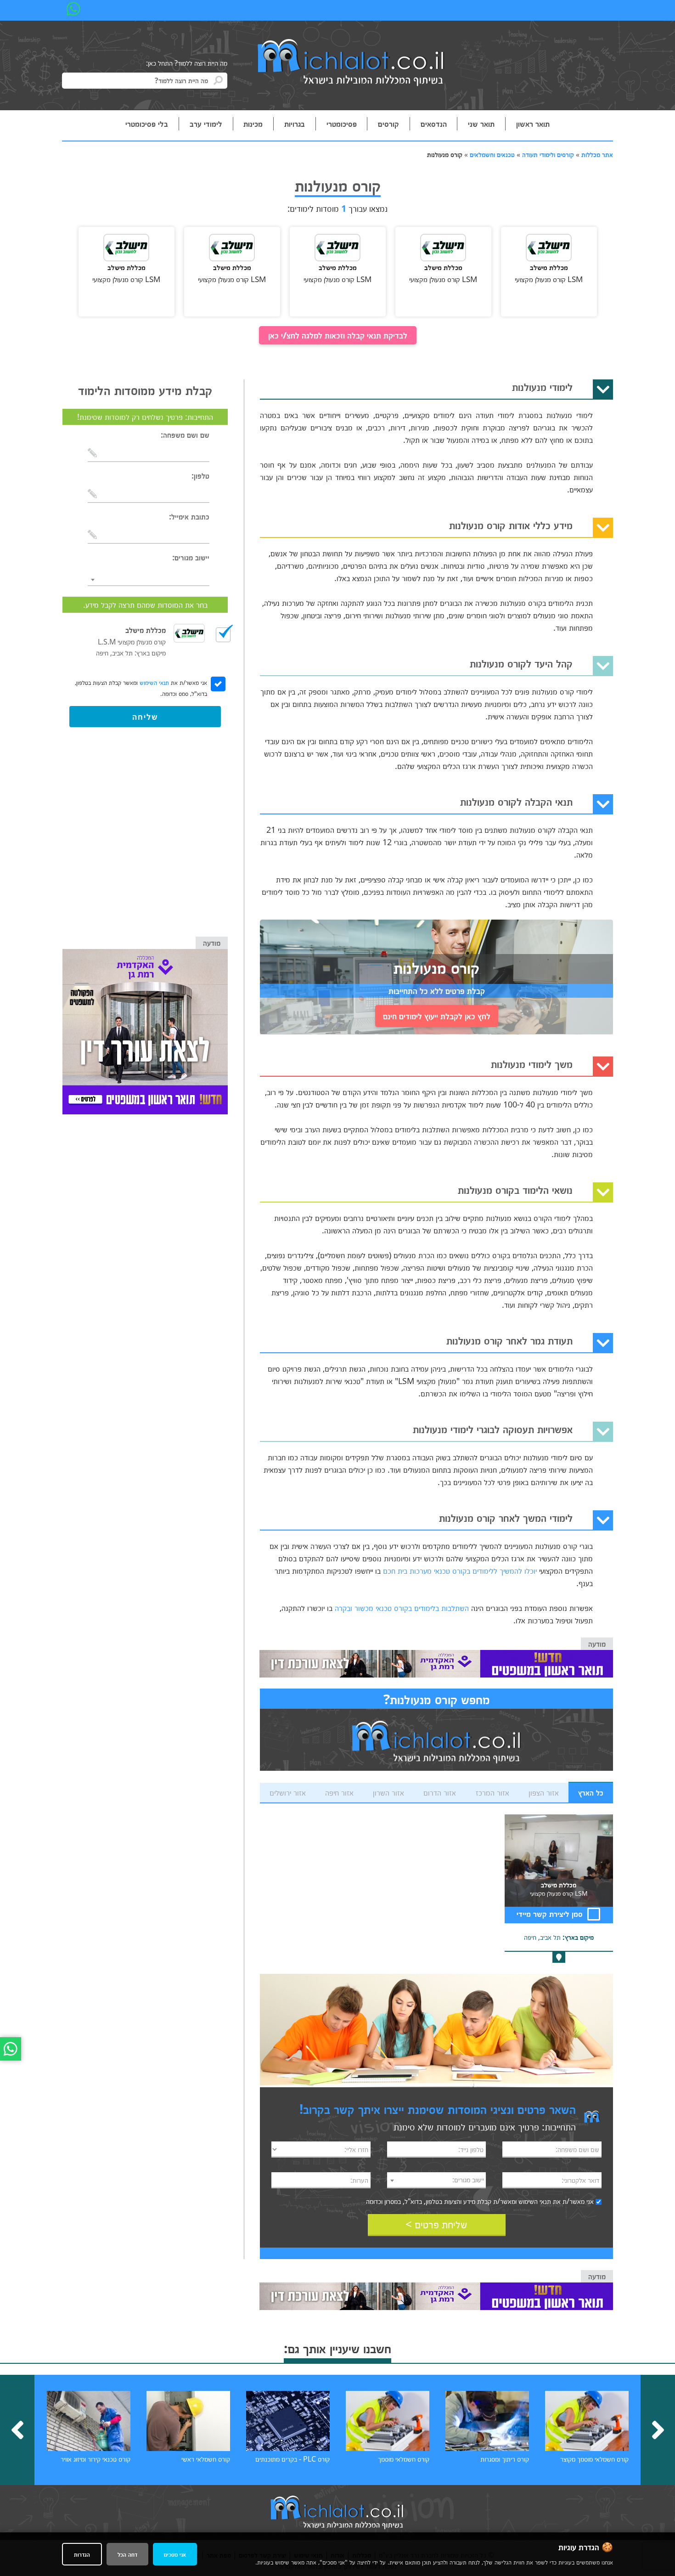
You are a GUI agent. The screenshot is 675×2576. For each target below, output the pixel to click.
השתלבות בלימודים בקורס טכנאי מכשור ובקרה (402, 1608)
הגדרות (82, 2554)
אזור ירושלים (288, 1792)
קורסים (388, 124)
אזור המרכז (492, 1792)
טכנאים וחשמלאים (492, 154)
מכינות (253, 124)
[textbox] (437, 2180)
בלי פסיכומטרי (147, 124)
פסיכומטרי (342, 124)
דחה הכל (127, 2554)
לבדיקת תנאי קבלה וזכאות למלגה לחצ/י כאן (338, 335)
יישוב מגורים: (191, 557)
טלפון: (200, 475)
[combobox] (437, 2180)
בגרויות (295, 124)
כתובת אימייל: (189, 516)
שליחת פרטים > (436, 2224)
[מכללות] (351, 63)
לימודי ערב (206, 124)
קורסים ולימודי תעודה (548, 154)
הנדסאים (434, 124)
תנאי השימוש (535, 2201)
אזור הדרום (440, 1792)
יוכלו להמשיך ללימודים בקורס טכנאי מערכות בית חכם (460, 1570)
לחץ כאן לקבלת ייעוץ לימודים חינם (437, 1016)
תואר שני (481, 124)
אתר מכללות (597, 154)
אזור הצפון (544, 1792)
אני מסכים (175, 2554)
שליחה (145, 716)
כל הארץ (591, 1792)
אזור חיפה (339, 1792)
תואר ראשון (533, 124)
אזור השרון (388, 1792)
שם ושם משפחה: (185, 435)
